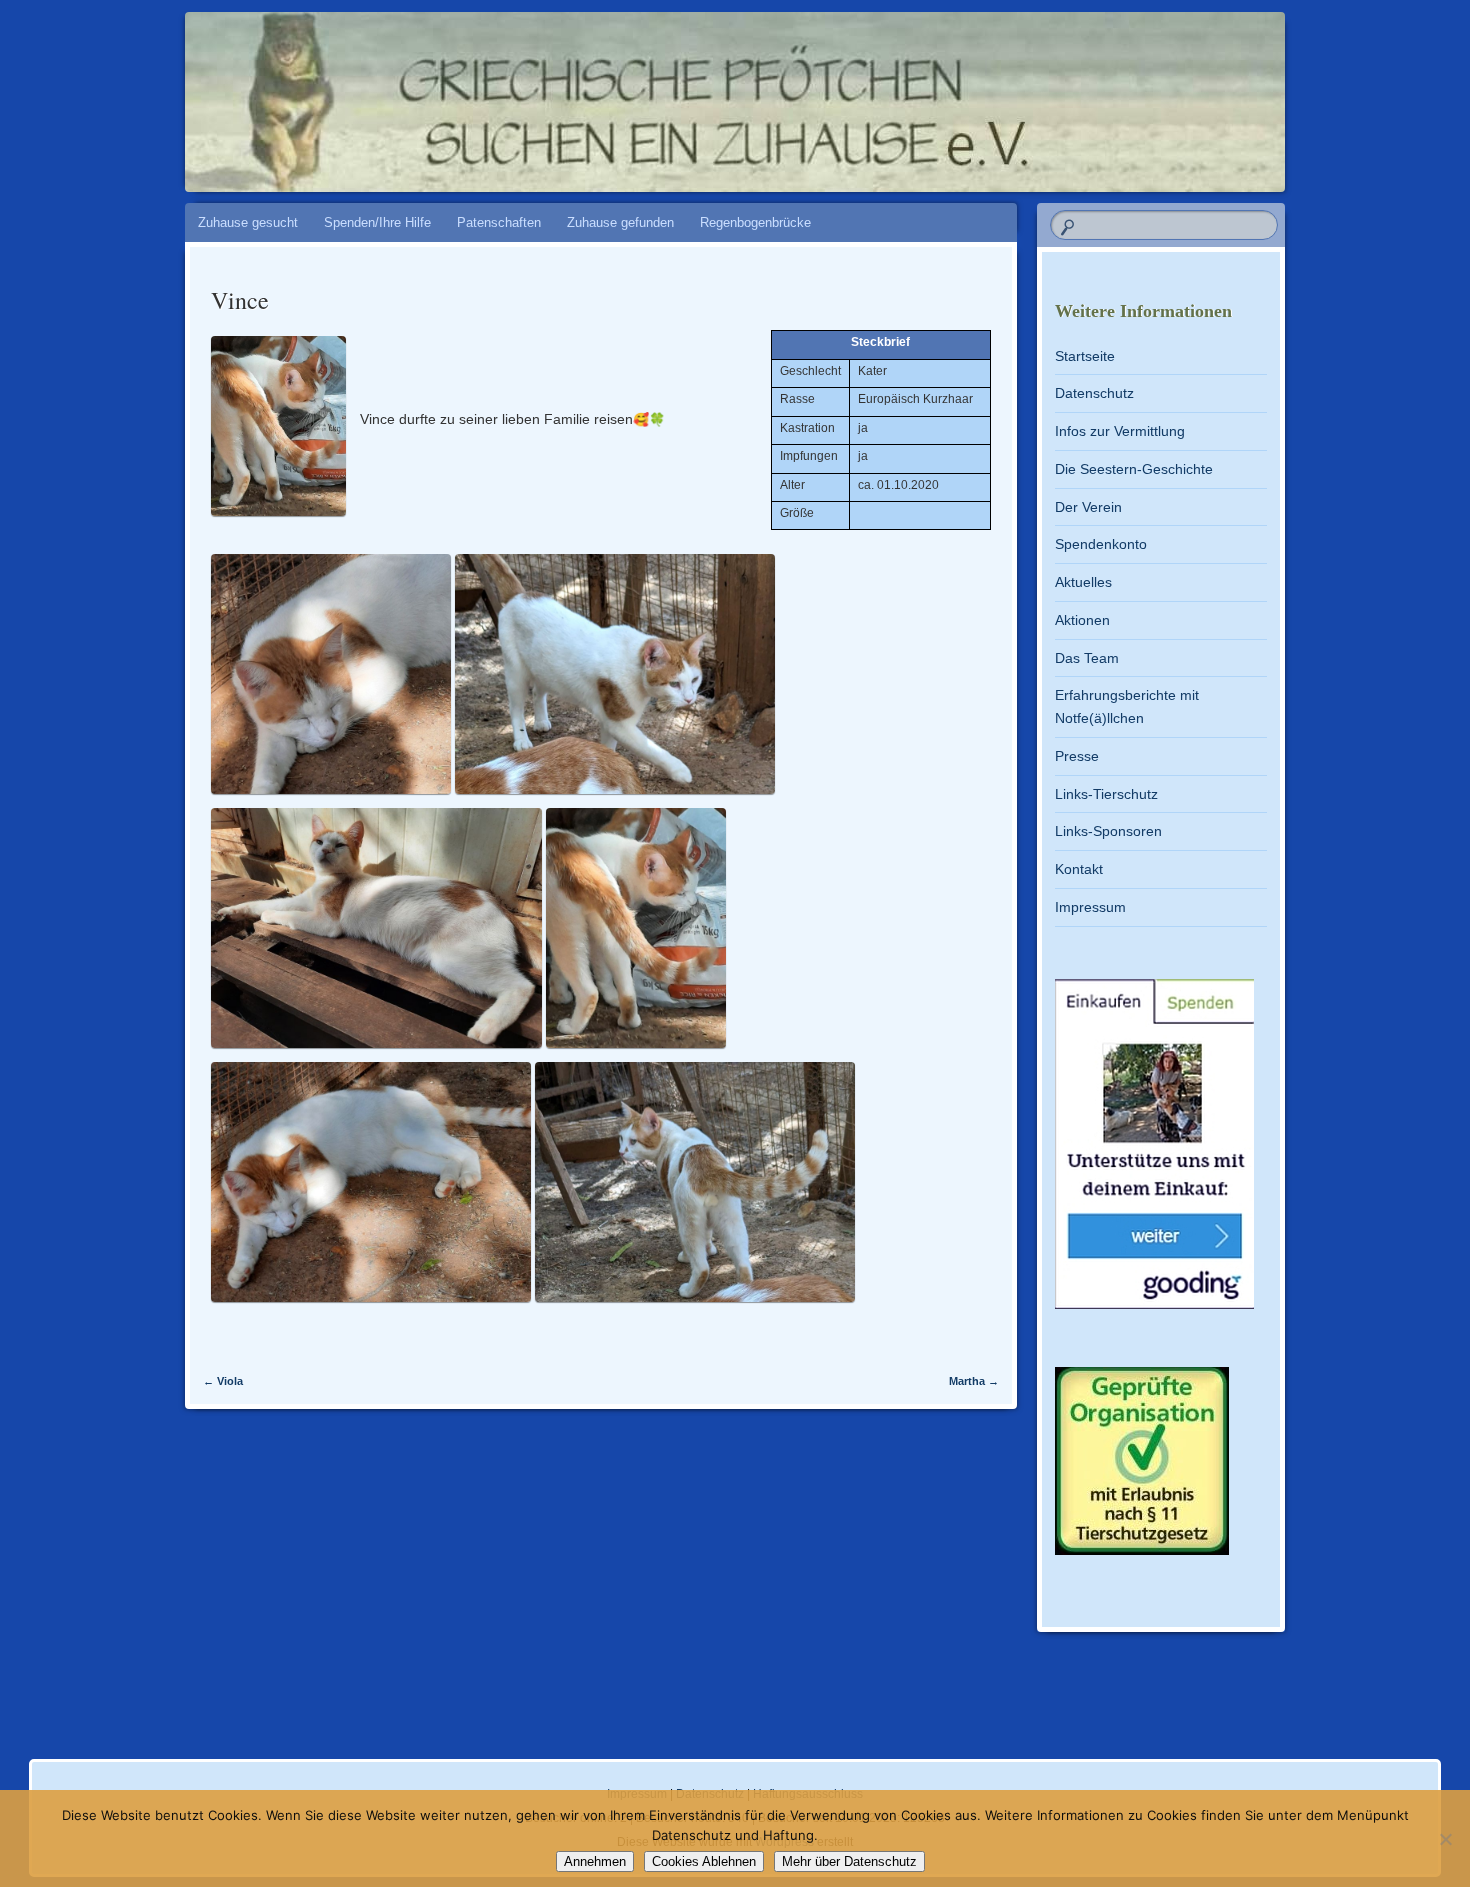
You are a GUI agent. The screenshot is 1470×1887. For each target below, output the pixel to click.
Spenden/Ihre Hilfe (377, 222)
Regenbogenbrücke (755, 222)
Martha (974, 1381)
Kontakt (1079, 869)
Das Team (1087, 658)
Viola (223, 1381)
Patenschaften (499, 222)
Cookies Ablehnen (704, 1861)
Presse (1077, 756)
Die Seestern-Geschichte (1134, 469)
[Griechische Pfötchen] (773, 92)
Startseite (1085, 356)
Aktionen (1082, 620)
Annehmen (595, 1861)
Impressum (1090, 907)
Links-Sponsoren (1108, 831)
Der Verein (1088, 507)
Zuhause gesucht (248, 222)
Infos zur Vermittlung (1120, 431)
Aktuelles (1083, 582)
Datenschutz (1094, 393)
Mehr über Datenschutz (849, 1861)
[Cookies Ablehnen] (1445, 1839)
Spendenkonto (1101, 544)
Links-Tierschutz (1106, 794)
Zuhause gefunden (620, 222)
